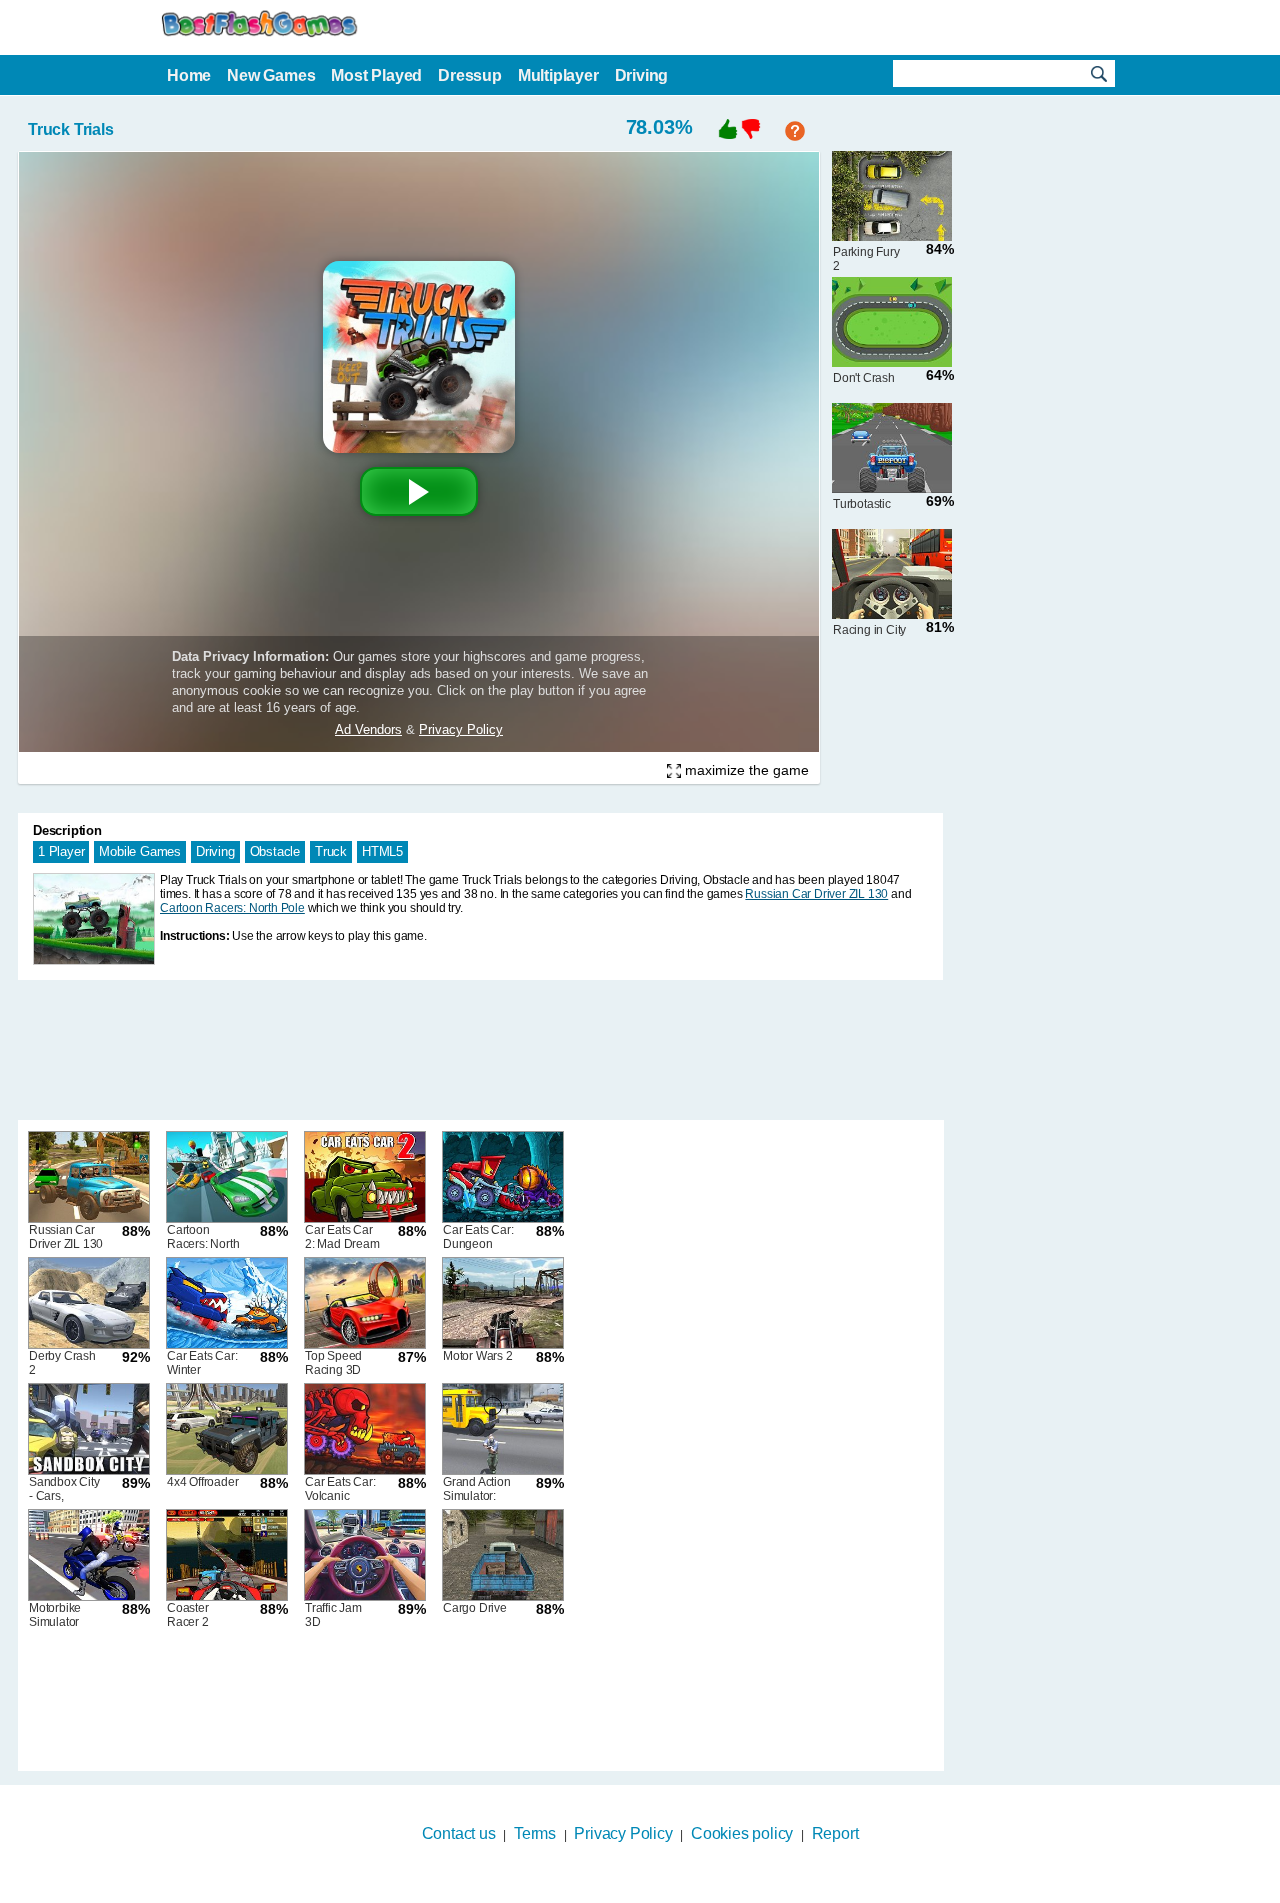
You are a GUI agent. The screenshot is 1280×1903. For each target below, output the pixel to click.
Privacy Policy (623, 1833)
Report (835, 1833)
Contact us (459, 1833)
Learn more (627, 1890)
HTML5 (382, 851)
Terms (535, 1833)
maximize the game (745, 770)
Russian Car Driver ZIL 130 (816, 894)
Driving (215, 851)
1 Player (61, 851)
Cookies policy (742, 1833)
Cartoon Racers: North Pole (232, 908)
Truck (331, 851)
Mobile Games (140, 851)
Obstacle (275, 851)
